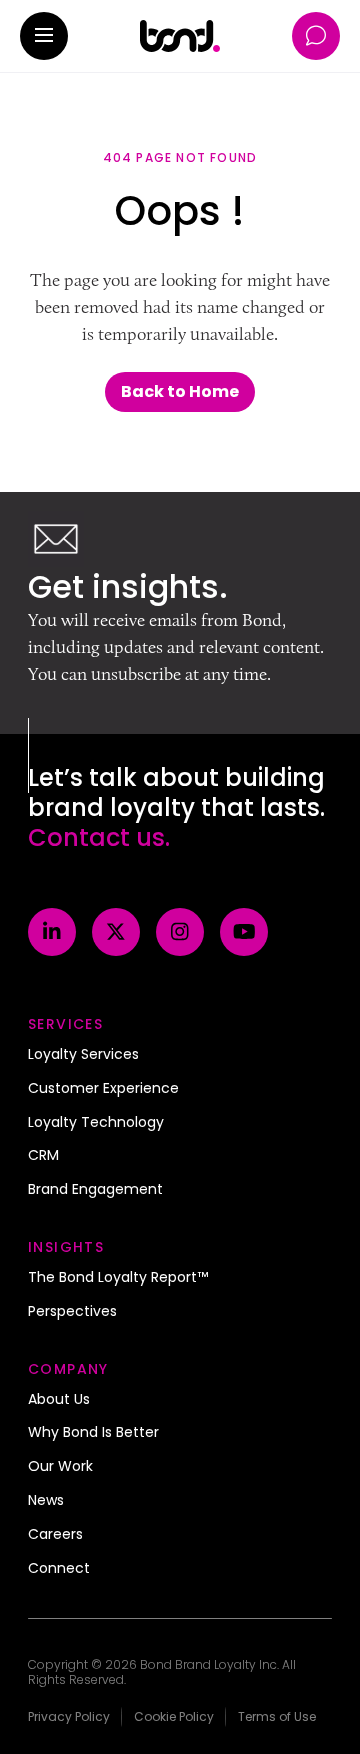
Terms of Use (277, 1716)
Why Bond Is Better (93, 1433)
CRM (43, 1156)
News (46, 1501)
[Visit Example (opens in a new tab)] (52, 932)
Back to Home (180, 391)
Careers (55, 1535)
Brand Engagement (95, 1190)
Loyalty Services (83, 1055)
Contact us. (99, 837)
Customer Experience (103, 1089)
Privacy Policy (69, 1716)
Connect (59, 1569)
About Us (59, 1400)
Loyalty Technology (96, 1123)
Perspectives (72, 1312)
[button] (44, 36)
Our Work (60, 1467)
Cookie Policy (174, 1716)
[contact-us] (316, 36)
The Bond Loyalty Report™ (118, 1278)
